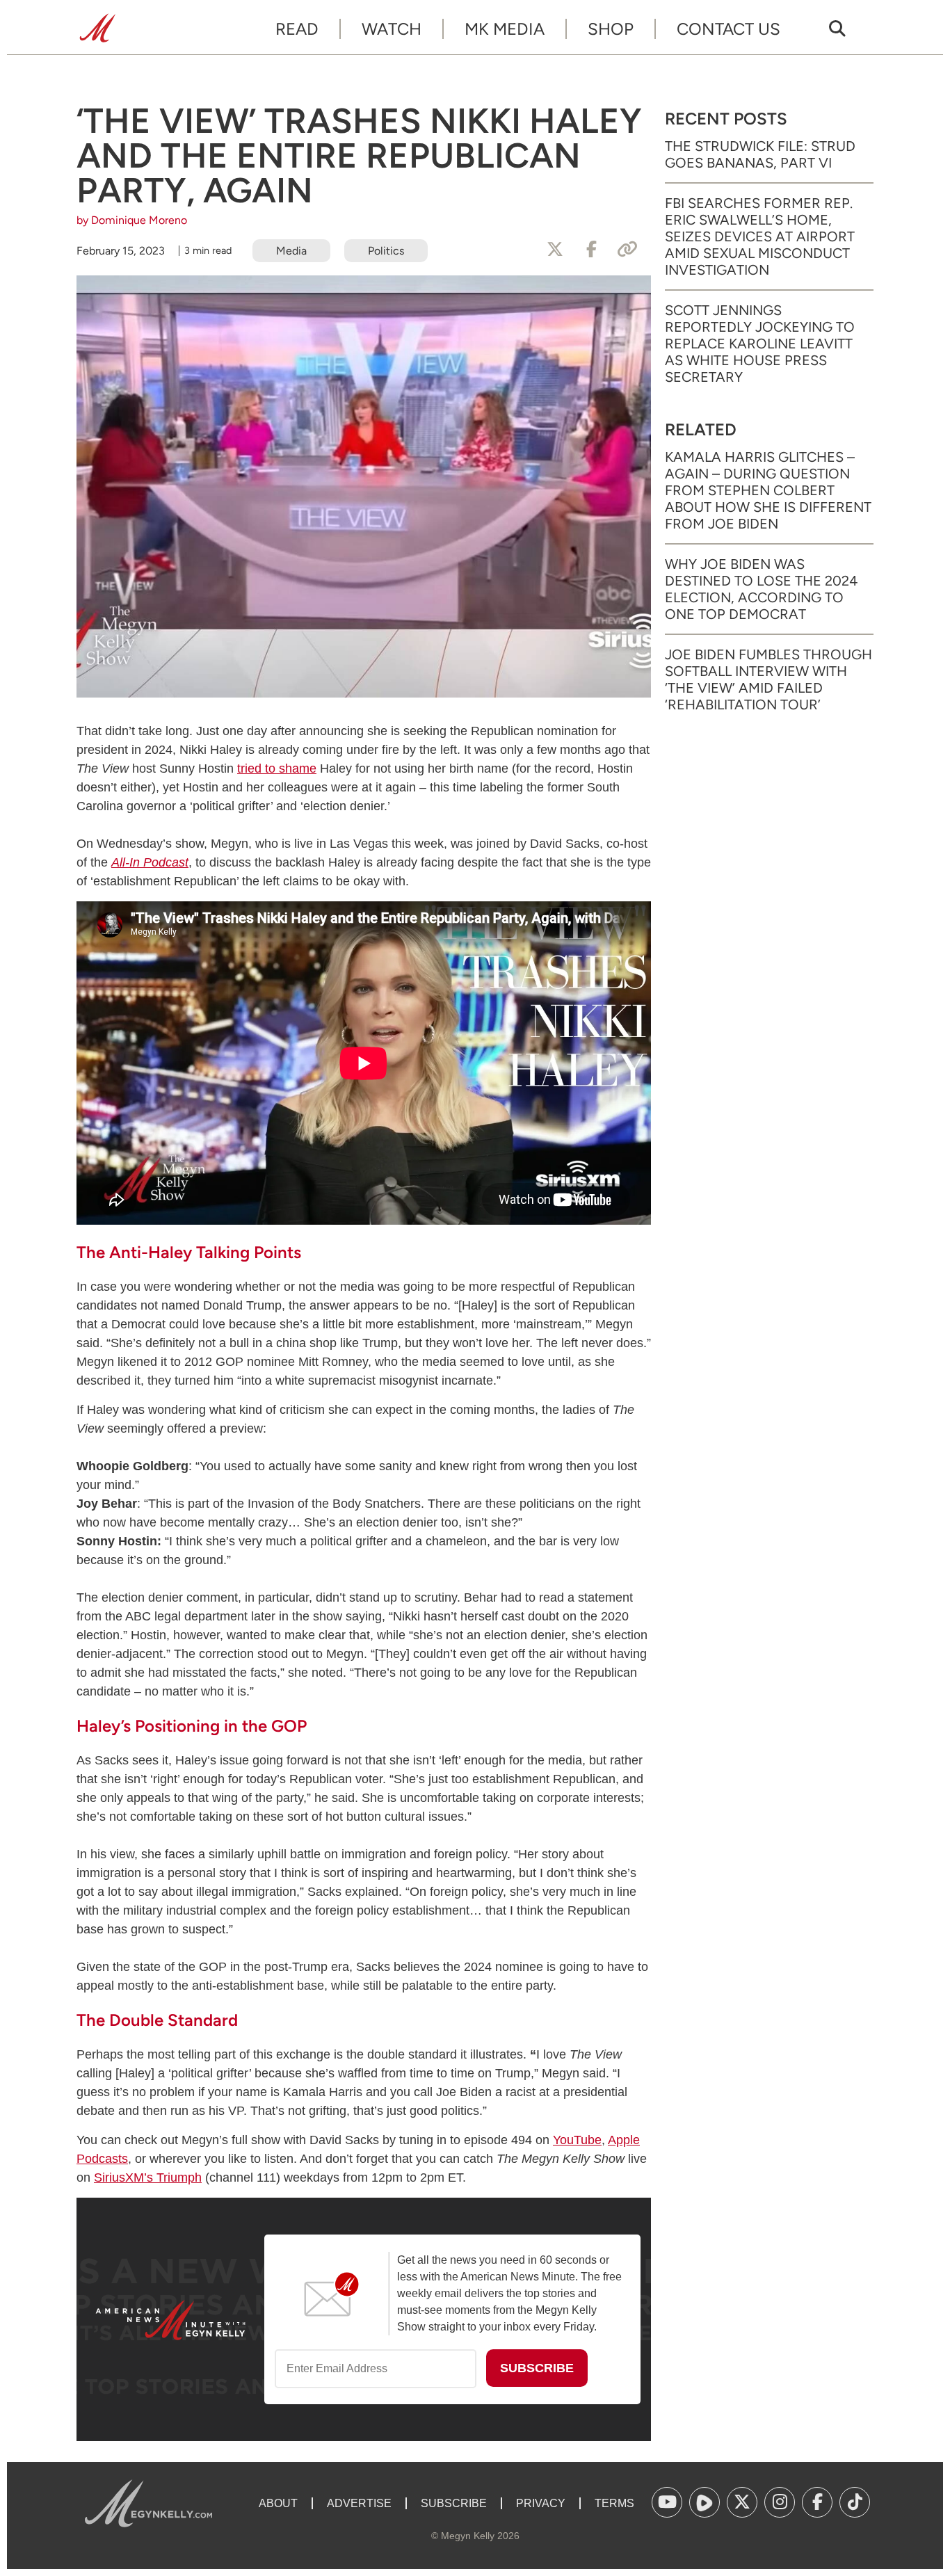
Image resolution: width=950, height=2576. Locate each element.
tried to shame (277, 768)
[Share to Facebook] (591, 250)
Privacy (541, 2503)
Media (291, 251)
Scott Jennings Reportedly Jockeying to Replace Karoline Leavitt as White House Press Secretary (760, 344)
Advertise (359, 2503)
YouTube (577, 2140)
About (278, 2503)
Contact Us (728, 29)
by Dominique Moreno (132, 220)
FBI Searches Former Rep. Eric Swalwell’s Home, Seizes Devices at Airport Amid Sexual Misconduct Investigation (760, 236)
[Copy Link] (627, 250)
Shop (611, 29)
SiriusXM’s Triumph (148, 2177)
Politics (386, 251)
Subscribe (454, 2503)
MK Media (505, 29)
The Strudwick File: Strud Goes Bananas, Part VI (760, 154)
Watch (392, 29)
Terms (614, 2503)
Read (297, 29)
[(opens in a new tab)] (667, 2502)
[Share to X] (555, 250)
